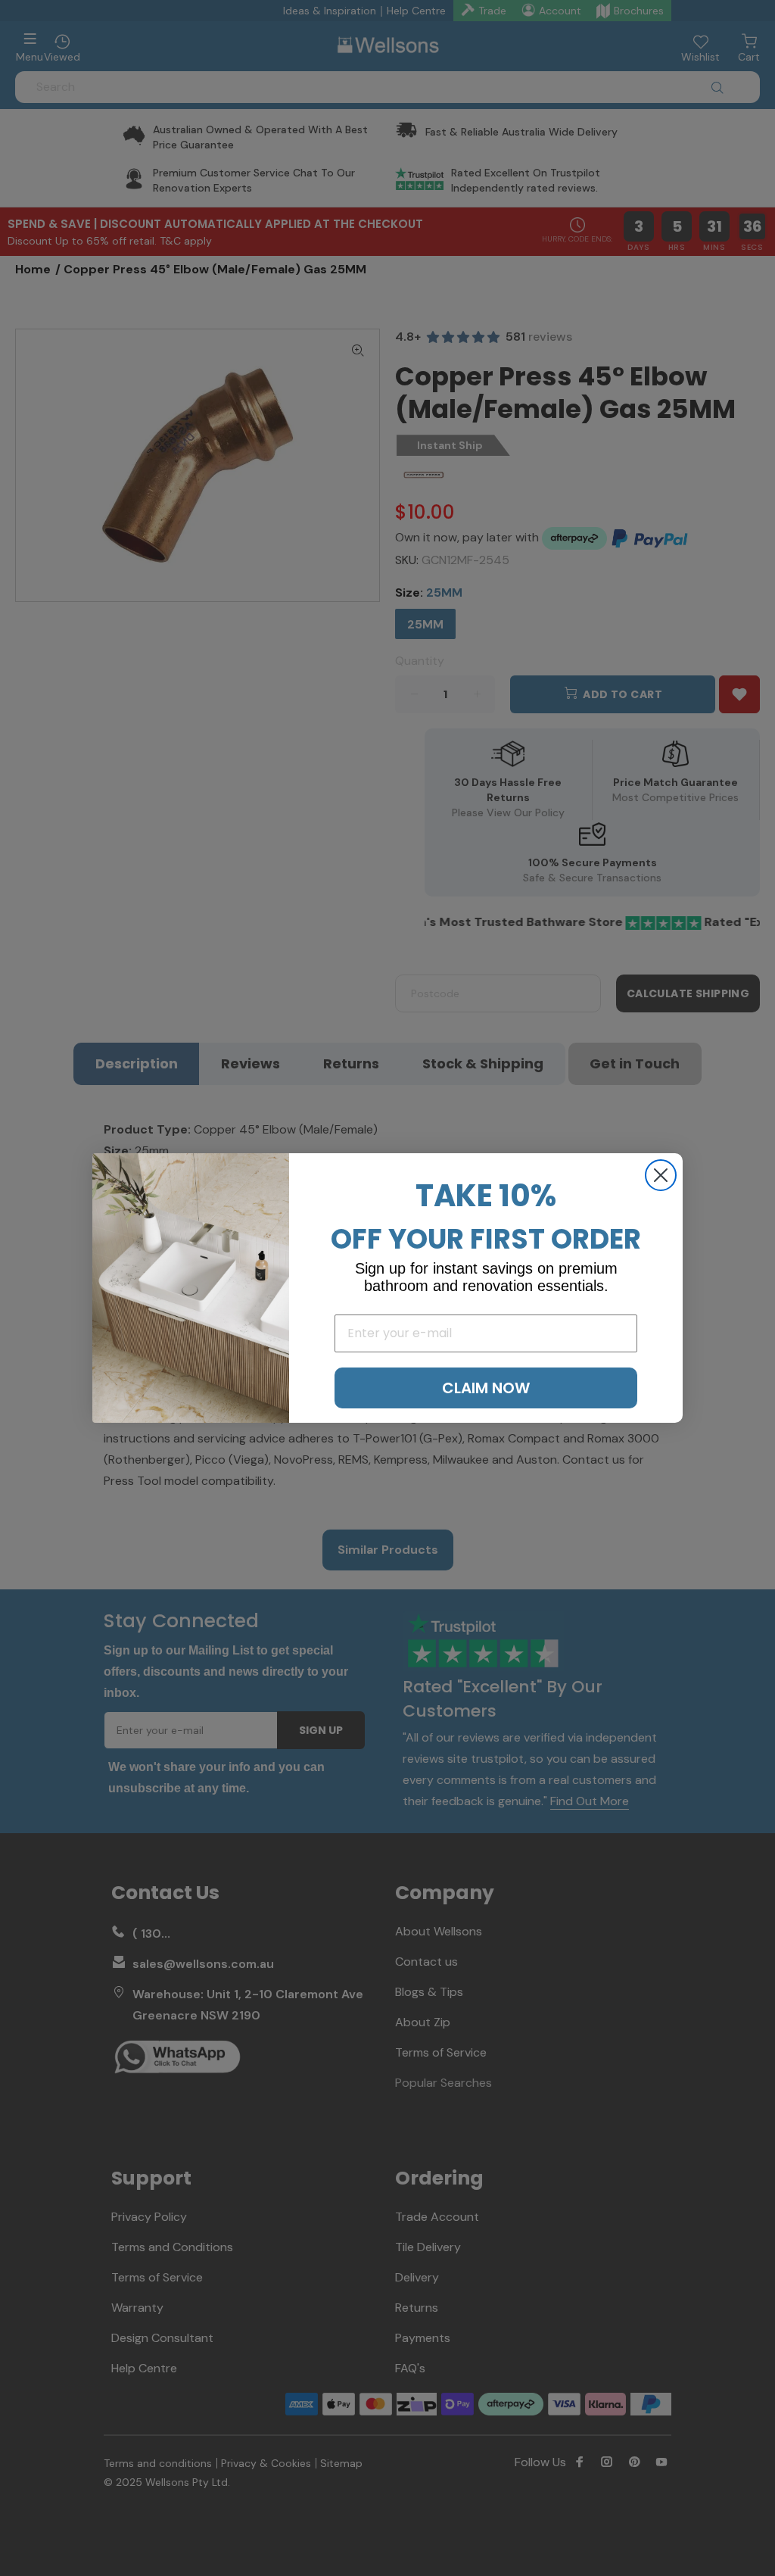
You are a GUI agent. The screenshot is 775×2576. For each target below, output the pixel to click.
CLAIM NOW (486, 1388)
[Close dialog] (661, 1175)
